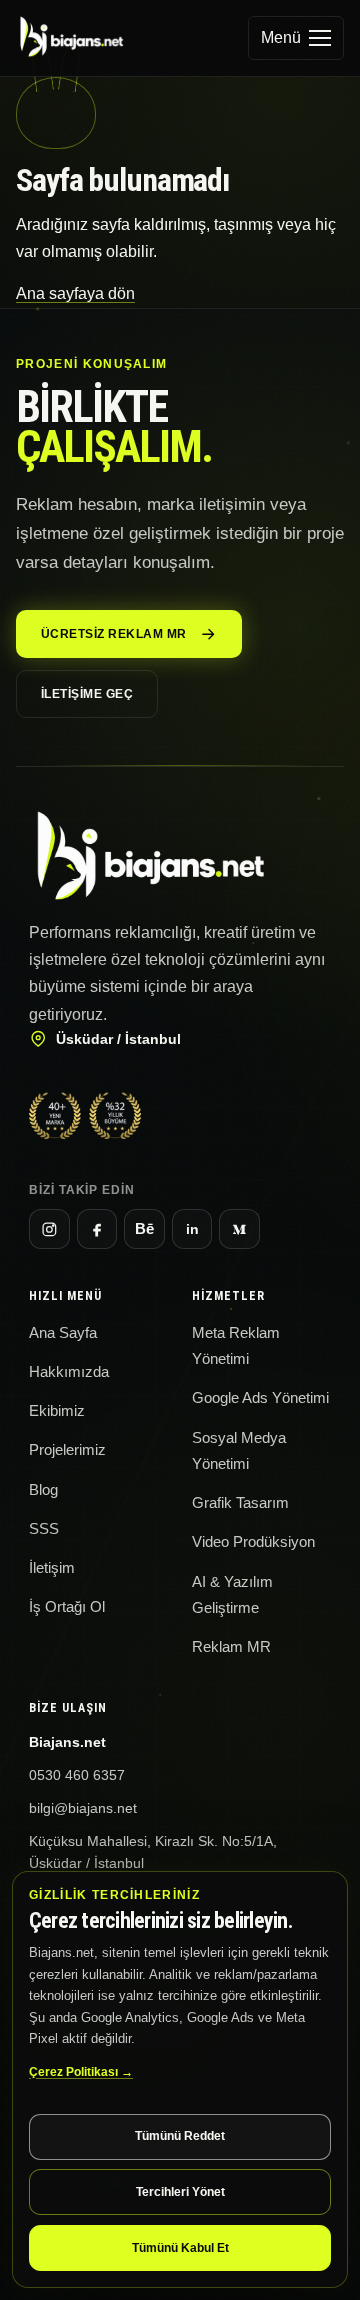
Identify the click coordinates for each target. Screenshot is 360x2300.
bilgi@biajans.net (83, 1808)
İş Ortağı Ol (67, 1607)
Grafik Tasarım (240, 1503)
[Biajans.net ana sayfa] (82, 38)
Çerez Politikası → (81, 2072)
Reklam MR (231, 1647)
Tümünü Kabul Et (180, 2248)
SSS (44, 1529)
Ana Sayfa (63, 1333)
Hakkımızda (69, 1372)
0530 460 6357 (77, 1775)
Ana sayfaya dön (75, 293)
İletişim (52, 1568)
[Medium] (239, 1229)
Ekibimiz (57, 1411)
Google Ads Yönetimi (260, 1398)
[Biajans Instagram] (49, 1229)
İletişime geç (87, 694)
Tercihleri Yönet (180, 2192)
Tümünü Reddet (180, 2136)
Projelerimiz (67, 1450)
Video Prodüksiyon (253, 1542)
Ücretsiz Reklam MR (114, 634)
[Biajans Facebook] (97, 1229)
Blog (43, 1490)
